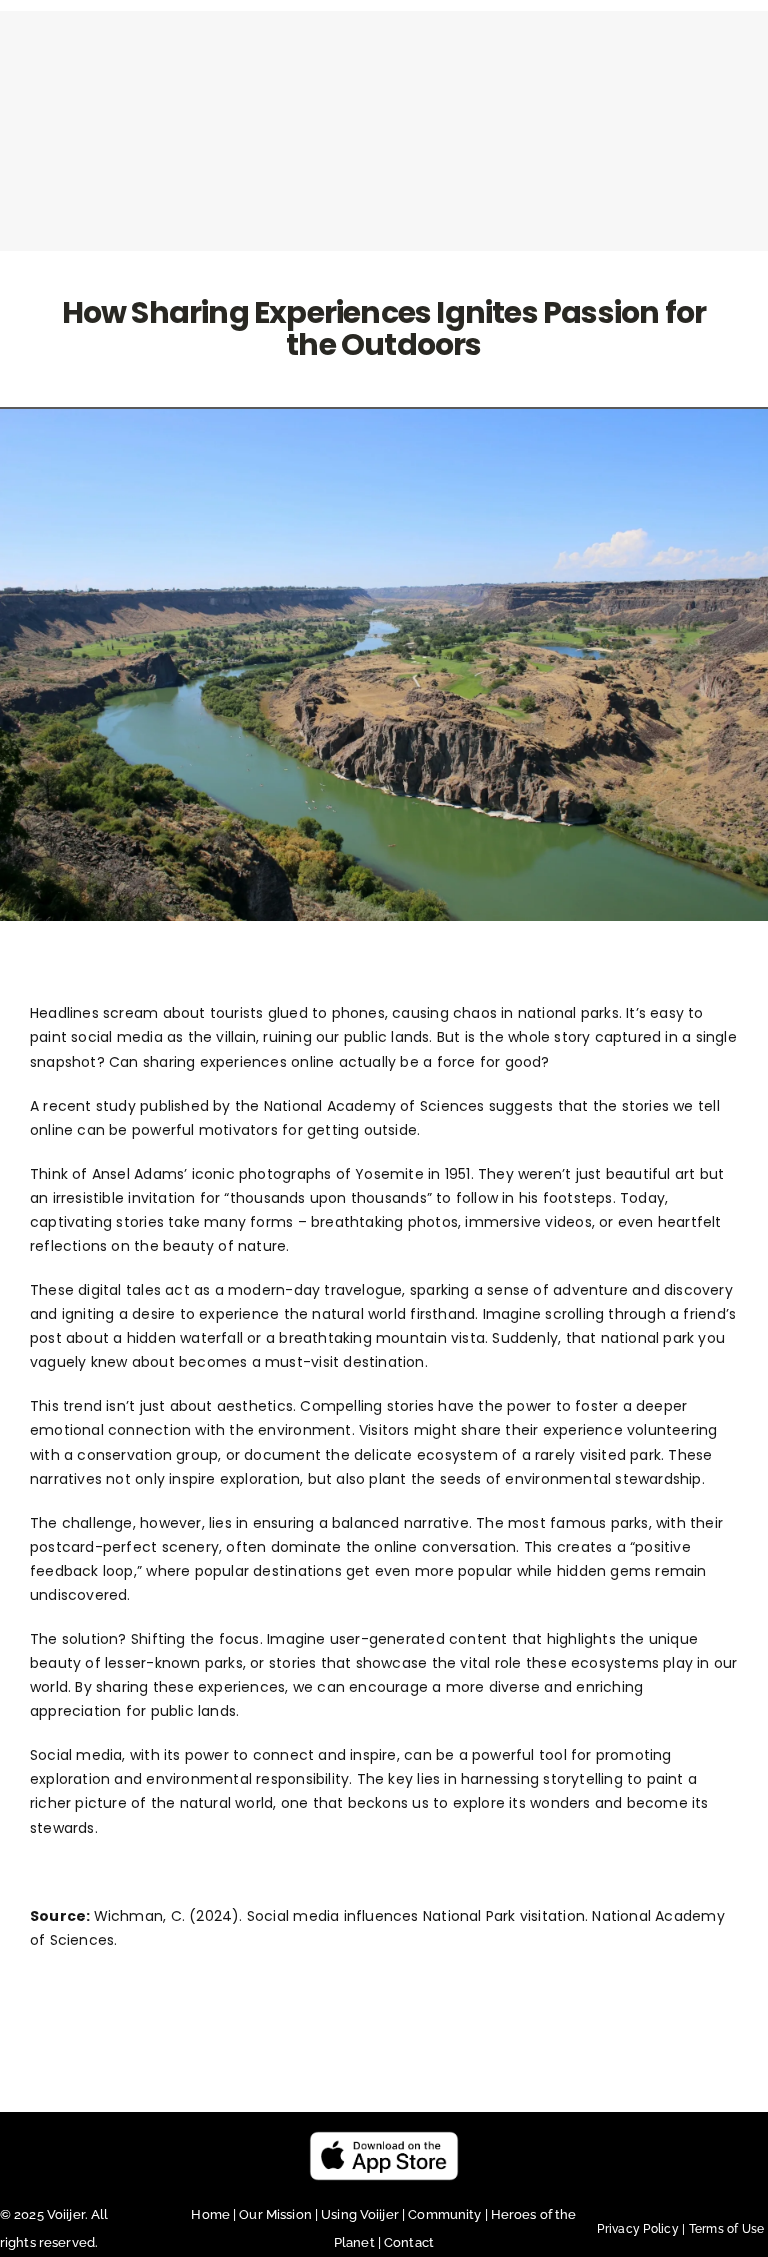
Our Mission (275, 2214)
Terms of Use (727, 2229)
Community (446, 2214)
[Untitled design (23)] (384, 2138)
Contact (409, 2242)
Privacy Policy (642, 2229)
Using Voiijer (360, 2214)
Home (212, 2214)
